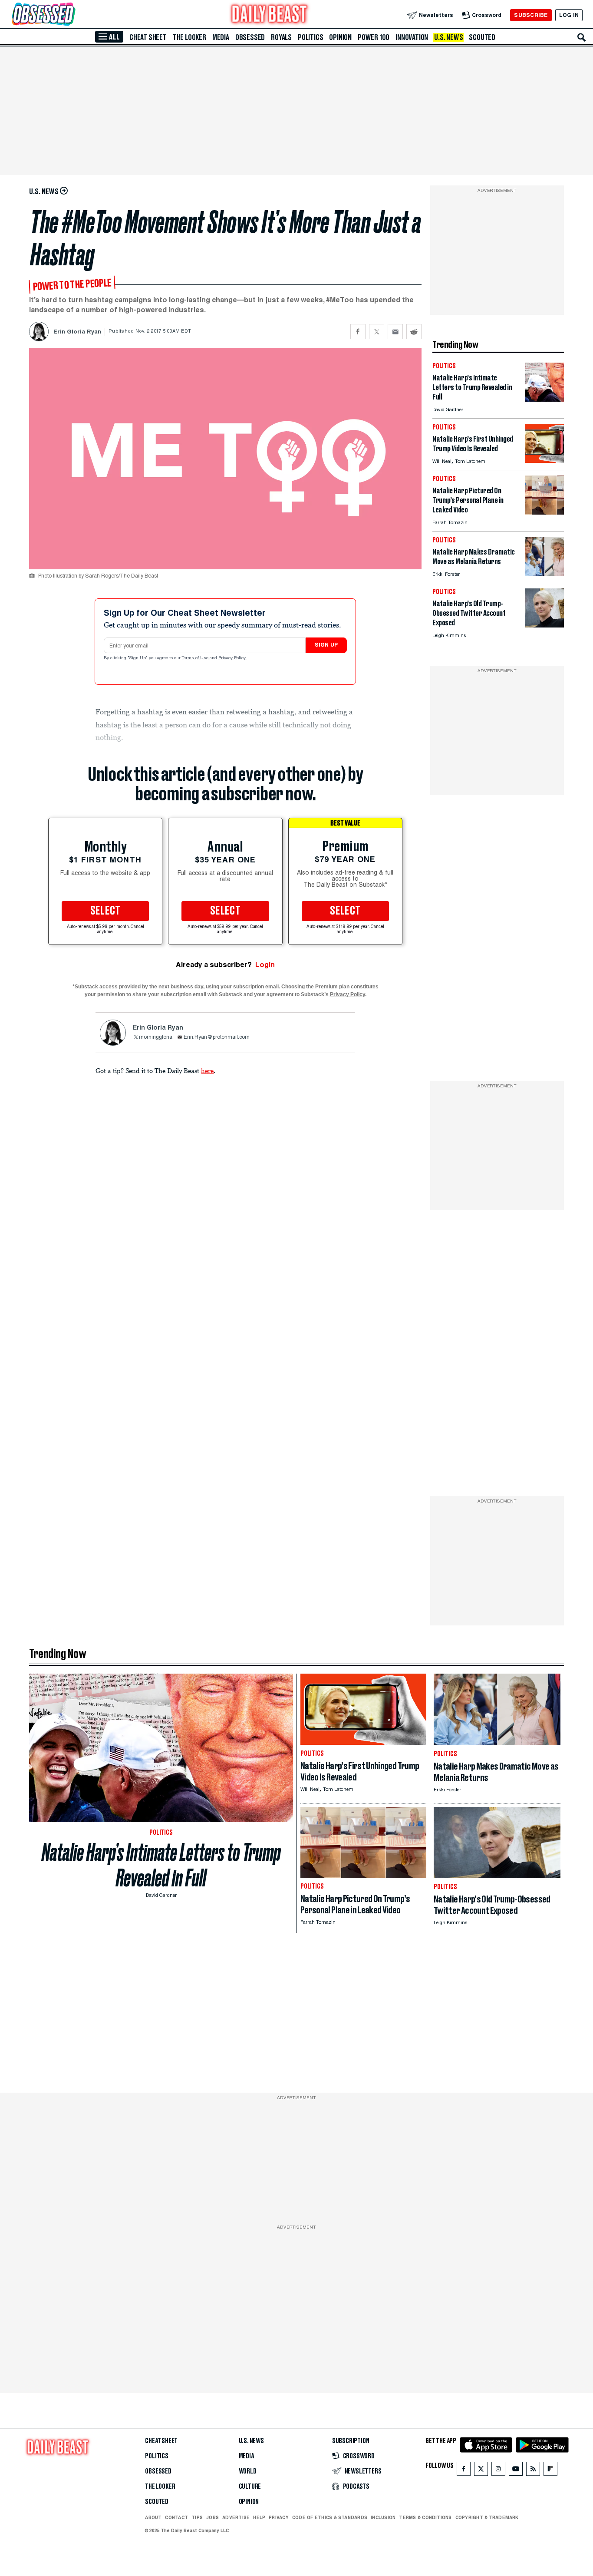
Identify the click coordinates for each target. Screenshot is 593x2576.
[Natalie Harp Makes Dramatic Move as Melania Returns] (544, 573)
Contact (176, 2517)
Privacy (279, 2517)
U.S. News (448, 37)
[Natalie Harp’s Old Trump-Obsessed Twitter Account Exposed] (544, 625)
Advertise (236, 2517)
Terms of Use (196, 658)
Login (265, 965)
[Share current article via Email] (395, 332)
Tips (197, 2517)
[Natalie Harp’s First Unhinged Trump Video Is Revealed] (544, 461)
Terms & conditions (425, 2517)
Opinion (340, 37)
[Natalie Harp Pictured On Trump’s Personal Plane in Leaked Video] (544, 512)
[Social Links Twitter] (481, 2471)
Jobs (212, 2517)
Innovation (412, 37)
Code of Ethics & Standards (330, 2517)
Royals (281, 37)
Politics (310, 37)
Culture (250, 2487)
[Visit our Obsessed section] (71, 15)
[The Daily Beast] (270, 15)
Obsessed (250, 37)
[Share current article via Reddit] (414, 332)
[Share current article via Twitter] (377, 332)
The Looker (189, 37)
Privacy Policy (233, 658)
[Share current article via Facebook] (358, 332)
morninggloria (156, 1037)
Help (259, 2517)
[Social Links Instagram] (498, 2471)
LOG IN (569, 15)
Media (221, 37)
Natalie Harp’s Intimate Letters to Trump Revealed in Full (161, 1865)
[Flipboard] (550, 2471)
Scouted (482, 37)
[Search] (582, 37)
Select (105, 911)
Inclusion (383, 2517)
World (248, 2471)
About (153, 2517)
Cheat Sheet (148, 37)
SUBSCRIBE (531, 15)
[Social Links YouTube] (516, 2471)
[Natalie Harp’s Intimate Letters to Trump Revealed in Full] (544, 399)
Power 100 (374, 37)
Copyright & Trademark (487, 2517)
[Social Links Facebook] (464, 2471)
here (207, 1070)
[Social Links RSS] (533, 2471)
